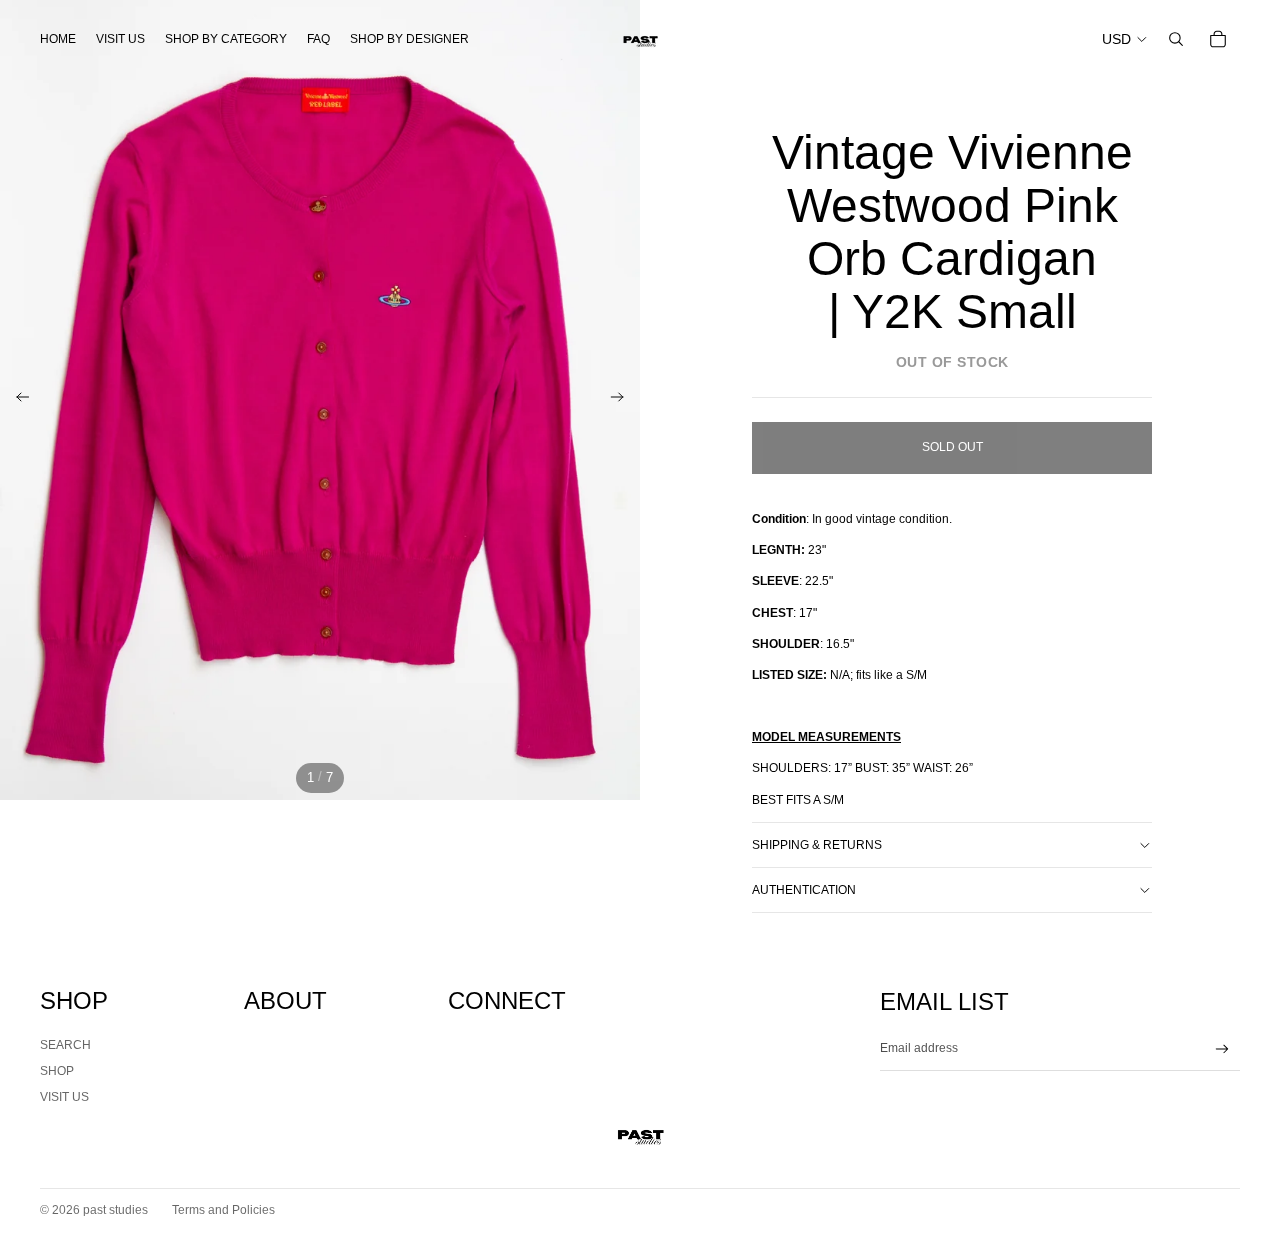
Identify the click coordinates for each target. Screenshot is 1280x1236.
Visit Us (64, 1097)
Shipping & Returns (817, 845)
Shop (57, 1071)
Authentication (804, 890)
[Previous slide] (16, 400)
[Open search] (1176, 39)
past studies (115, 1210)
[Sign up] (1222, 1049)
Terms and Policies (223, 1210)
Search (65, 1045)
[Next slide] (623, 400)
